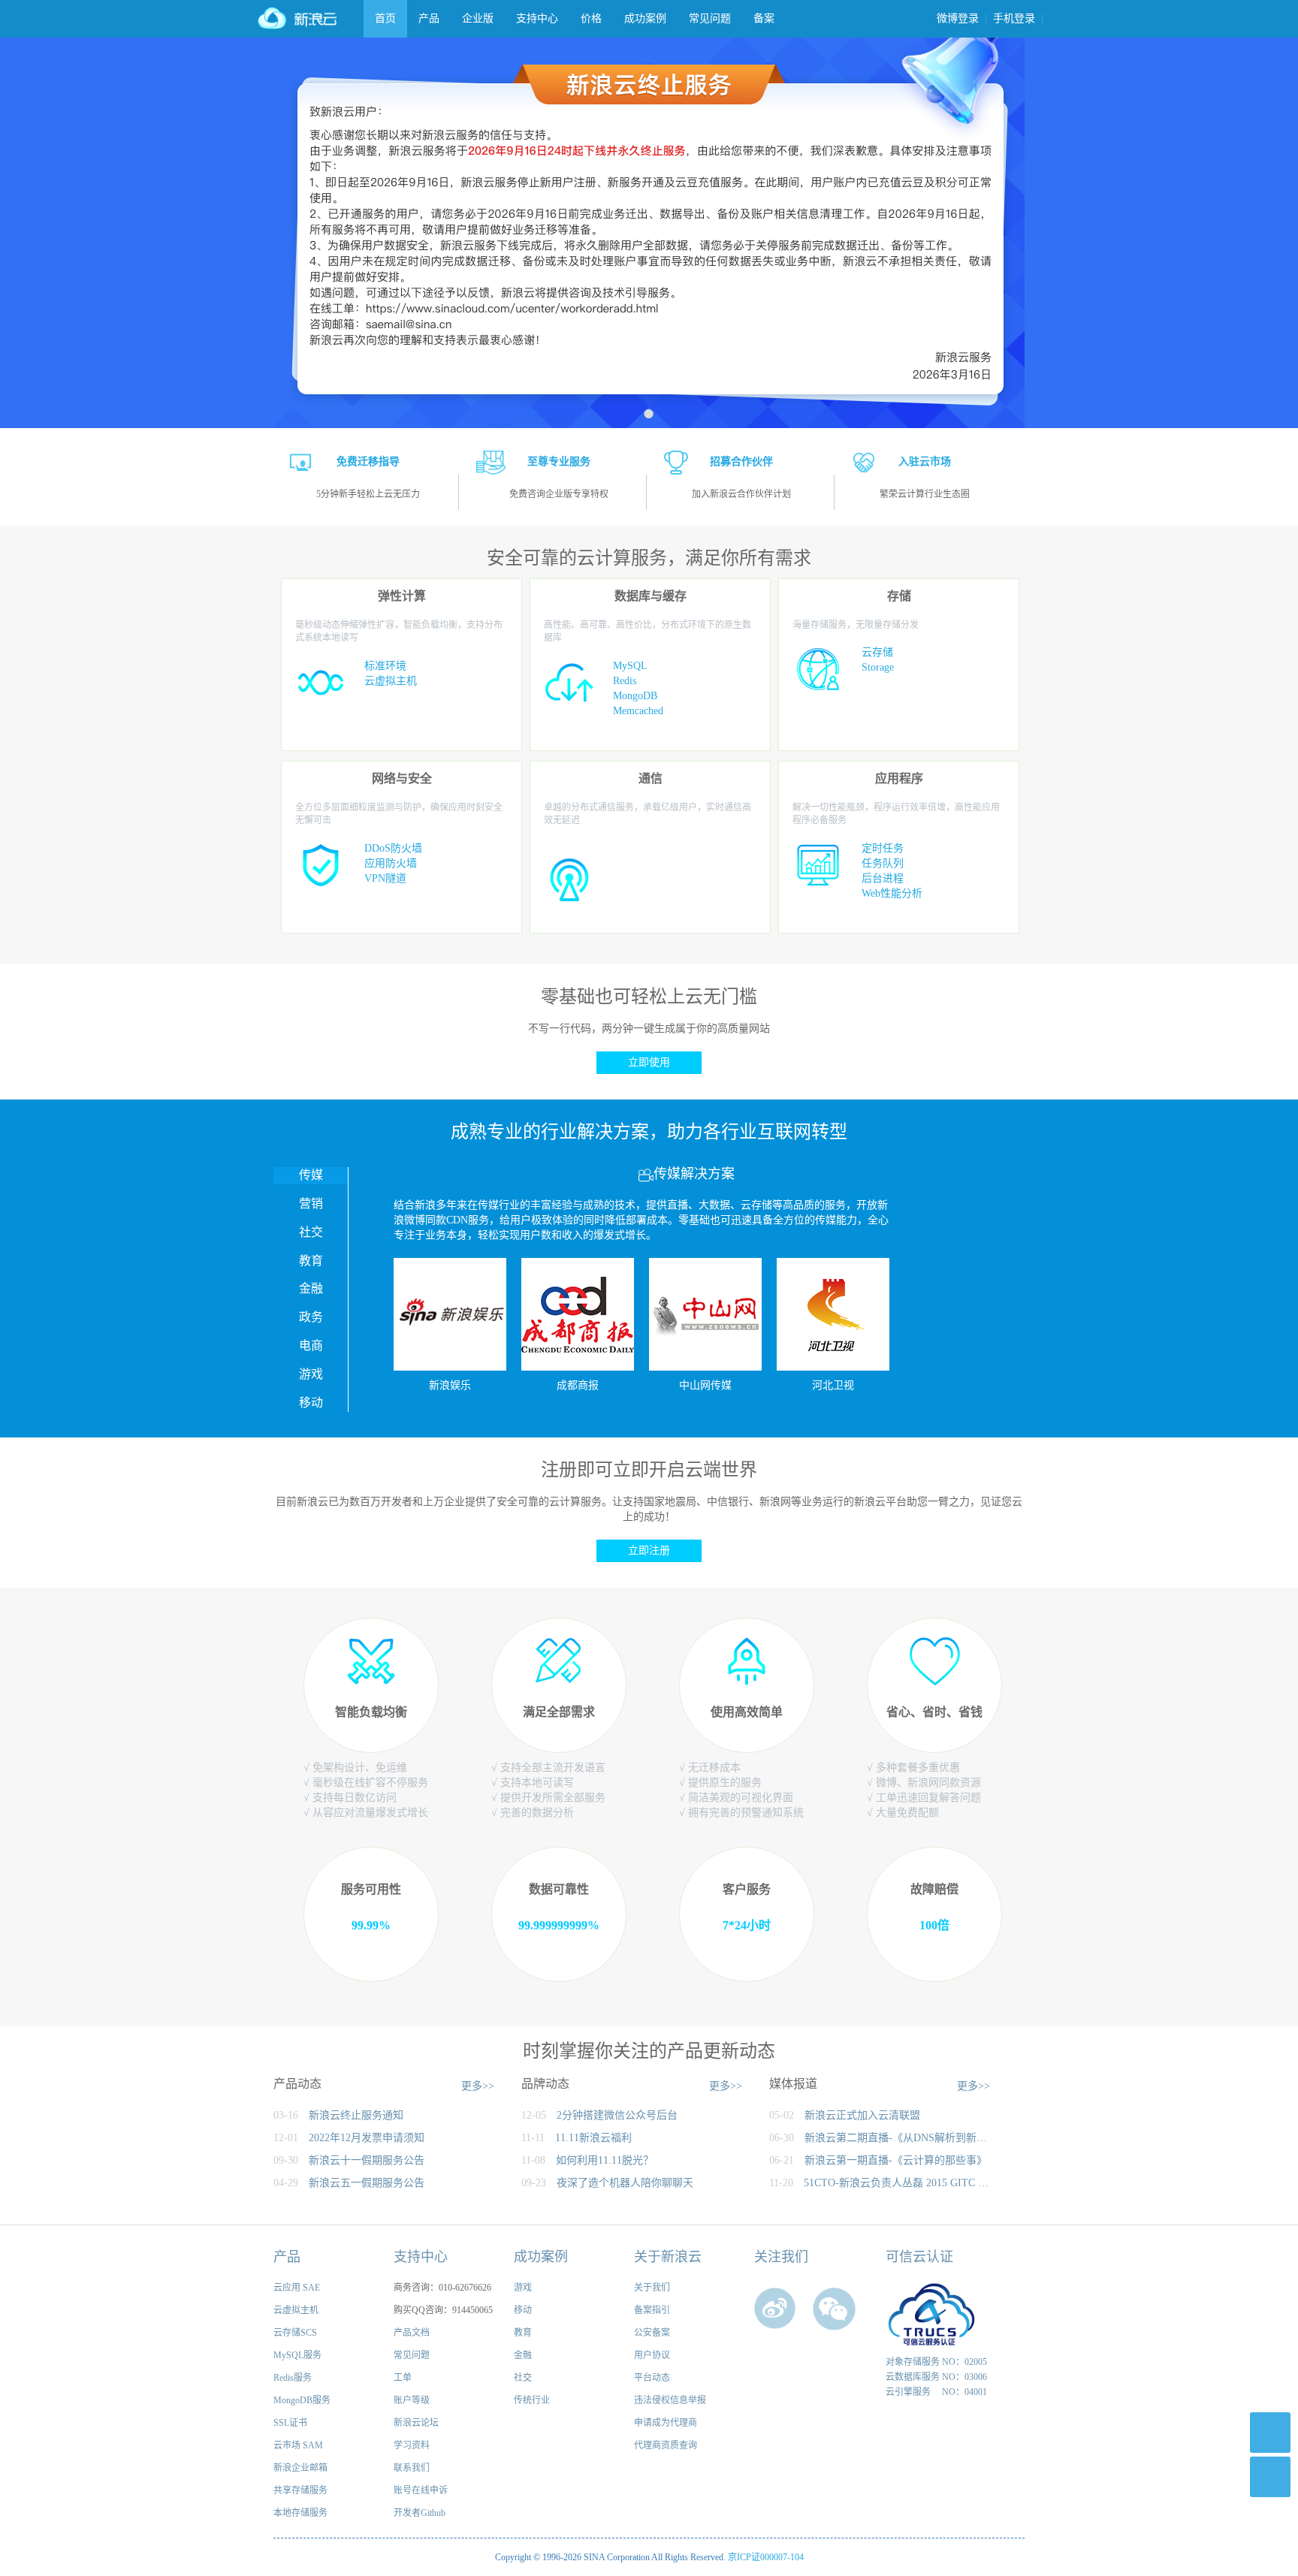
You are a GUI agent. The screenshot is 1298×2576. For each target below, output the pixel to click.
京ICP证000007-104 (766, 2557)
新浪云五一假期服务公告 (367, 2183)
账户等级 (412, 2400)
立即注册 (649, 1550)
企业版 (478, 18)
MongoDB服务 (302, 2400)
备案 (764, 18)
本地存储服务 (300, 2513)
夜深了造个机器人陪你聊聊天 (625, 2183)
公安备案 (652, 2333)
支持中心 (537, 18)
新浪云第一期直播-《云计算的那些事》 (896, 2160)
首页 (385, 18)
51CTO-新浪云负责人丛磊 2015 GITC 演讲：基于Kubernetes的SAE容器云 (898, 2183)
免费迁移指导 (368, 462)
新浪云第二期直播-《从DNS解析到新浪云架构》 (898, 2138)
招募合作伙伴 (741, 462)
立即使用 (649, 1062)
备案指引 (652, 2310)
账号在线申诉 (421, 2490)
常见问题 (710, 18)
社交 (523, 2378)
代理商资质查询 (666, 2445)
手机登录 (1014, 18)
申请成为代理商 (666, 2423)
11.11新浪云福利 (593, 2138)
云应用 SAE (297, 2288)
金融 (523, 2355)
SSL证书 (290, 2423)
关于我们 (652, 2288)
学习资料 (412, 2445)
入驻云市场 (925, 462)
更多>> (478, 2086)
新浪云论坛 (416, 2423)
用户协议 (652, 2355)
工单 (403, 2378)
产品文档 (412, 2333)
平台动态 (652, 2378)
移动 (523, 2310)
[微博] (777, 2310)
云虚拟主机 (296, 2310)
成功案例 (645, 18)
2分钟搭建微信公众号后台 (617, 2115)
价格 (591, 18)
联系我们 (412, 2468)
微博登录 (958, 18)
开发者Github (420, 2513)
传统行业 (532, 2400)
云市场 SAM (298, 2445)
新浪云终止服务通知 (356, 2115)
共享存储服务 (300, 2490)
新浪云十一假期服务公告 (367, 2160)
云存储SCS (295, 2333)
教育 (523, 2333)
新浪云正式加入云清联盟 (862, 2115)
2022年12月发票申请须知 (367, 2138)
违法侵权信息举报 (670, 2400)
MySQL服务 (297, 2355)
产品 (429, 18)
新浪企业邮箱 (300, 2468)
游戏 (523, 2288)
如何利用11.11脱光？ (605, 2160)
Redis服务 (293, 2378)
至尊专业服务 (559, 462)
